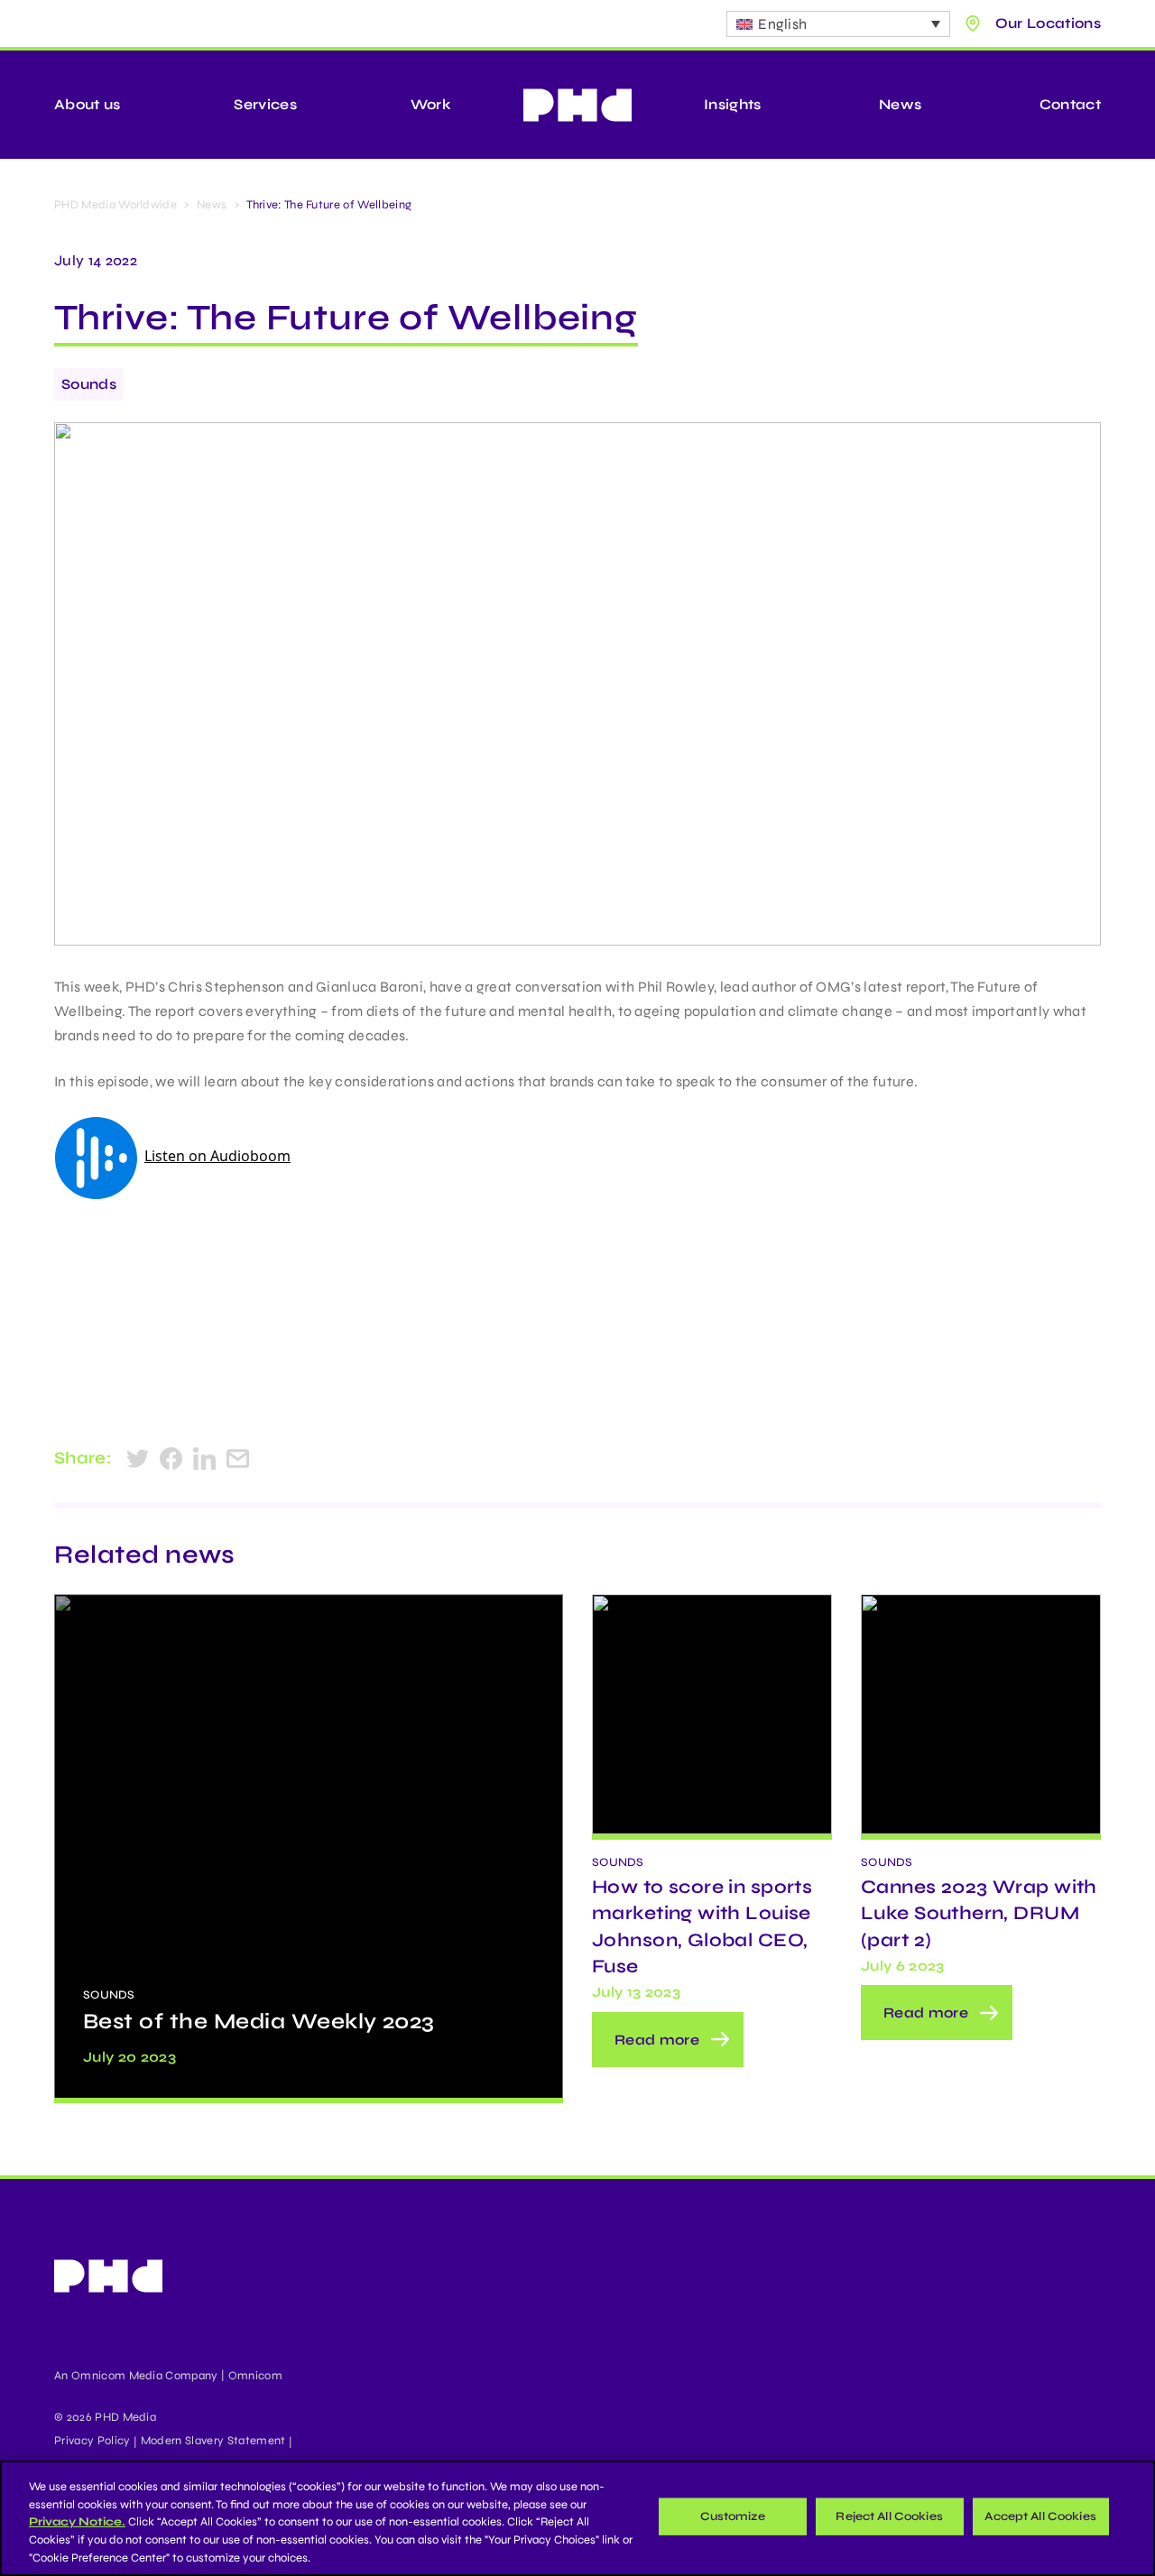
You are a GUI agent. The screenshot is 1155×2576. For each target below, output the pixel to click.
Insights (733, 104)
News (900, 104)
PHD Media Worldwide (115, 205)
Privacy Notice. (77, 2522)
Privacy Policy (92, 2441)
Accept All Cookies (1040, 2516)
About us (88, 104)
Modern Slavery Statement (213, 2441)
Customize (733, 2516)
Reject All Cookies (889, 2516)
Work (431, 104)
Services (265, 104)
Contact (1070, 104)
